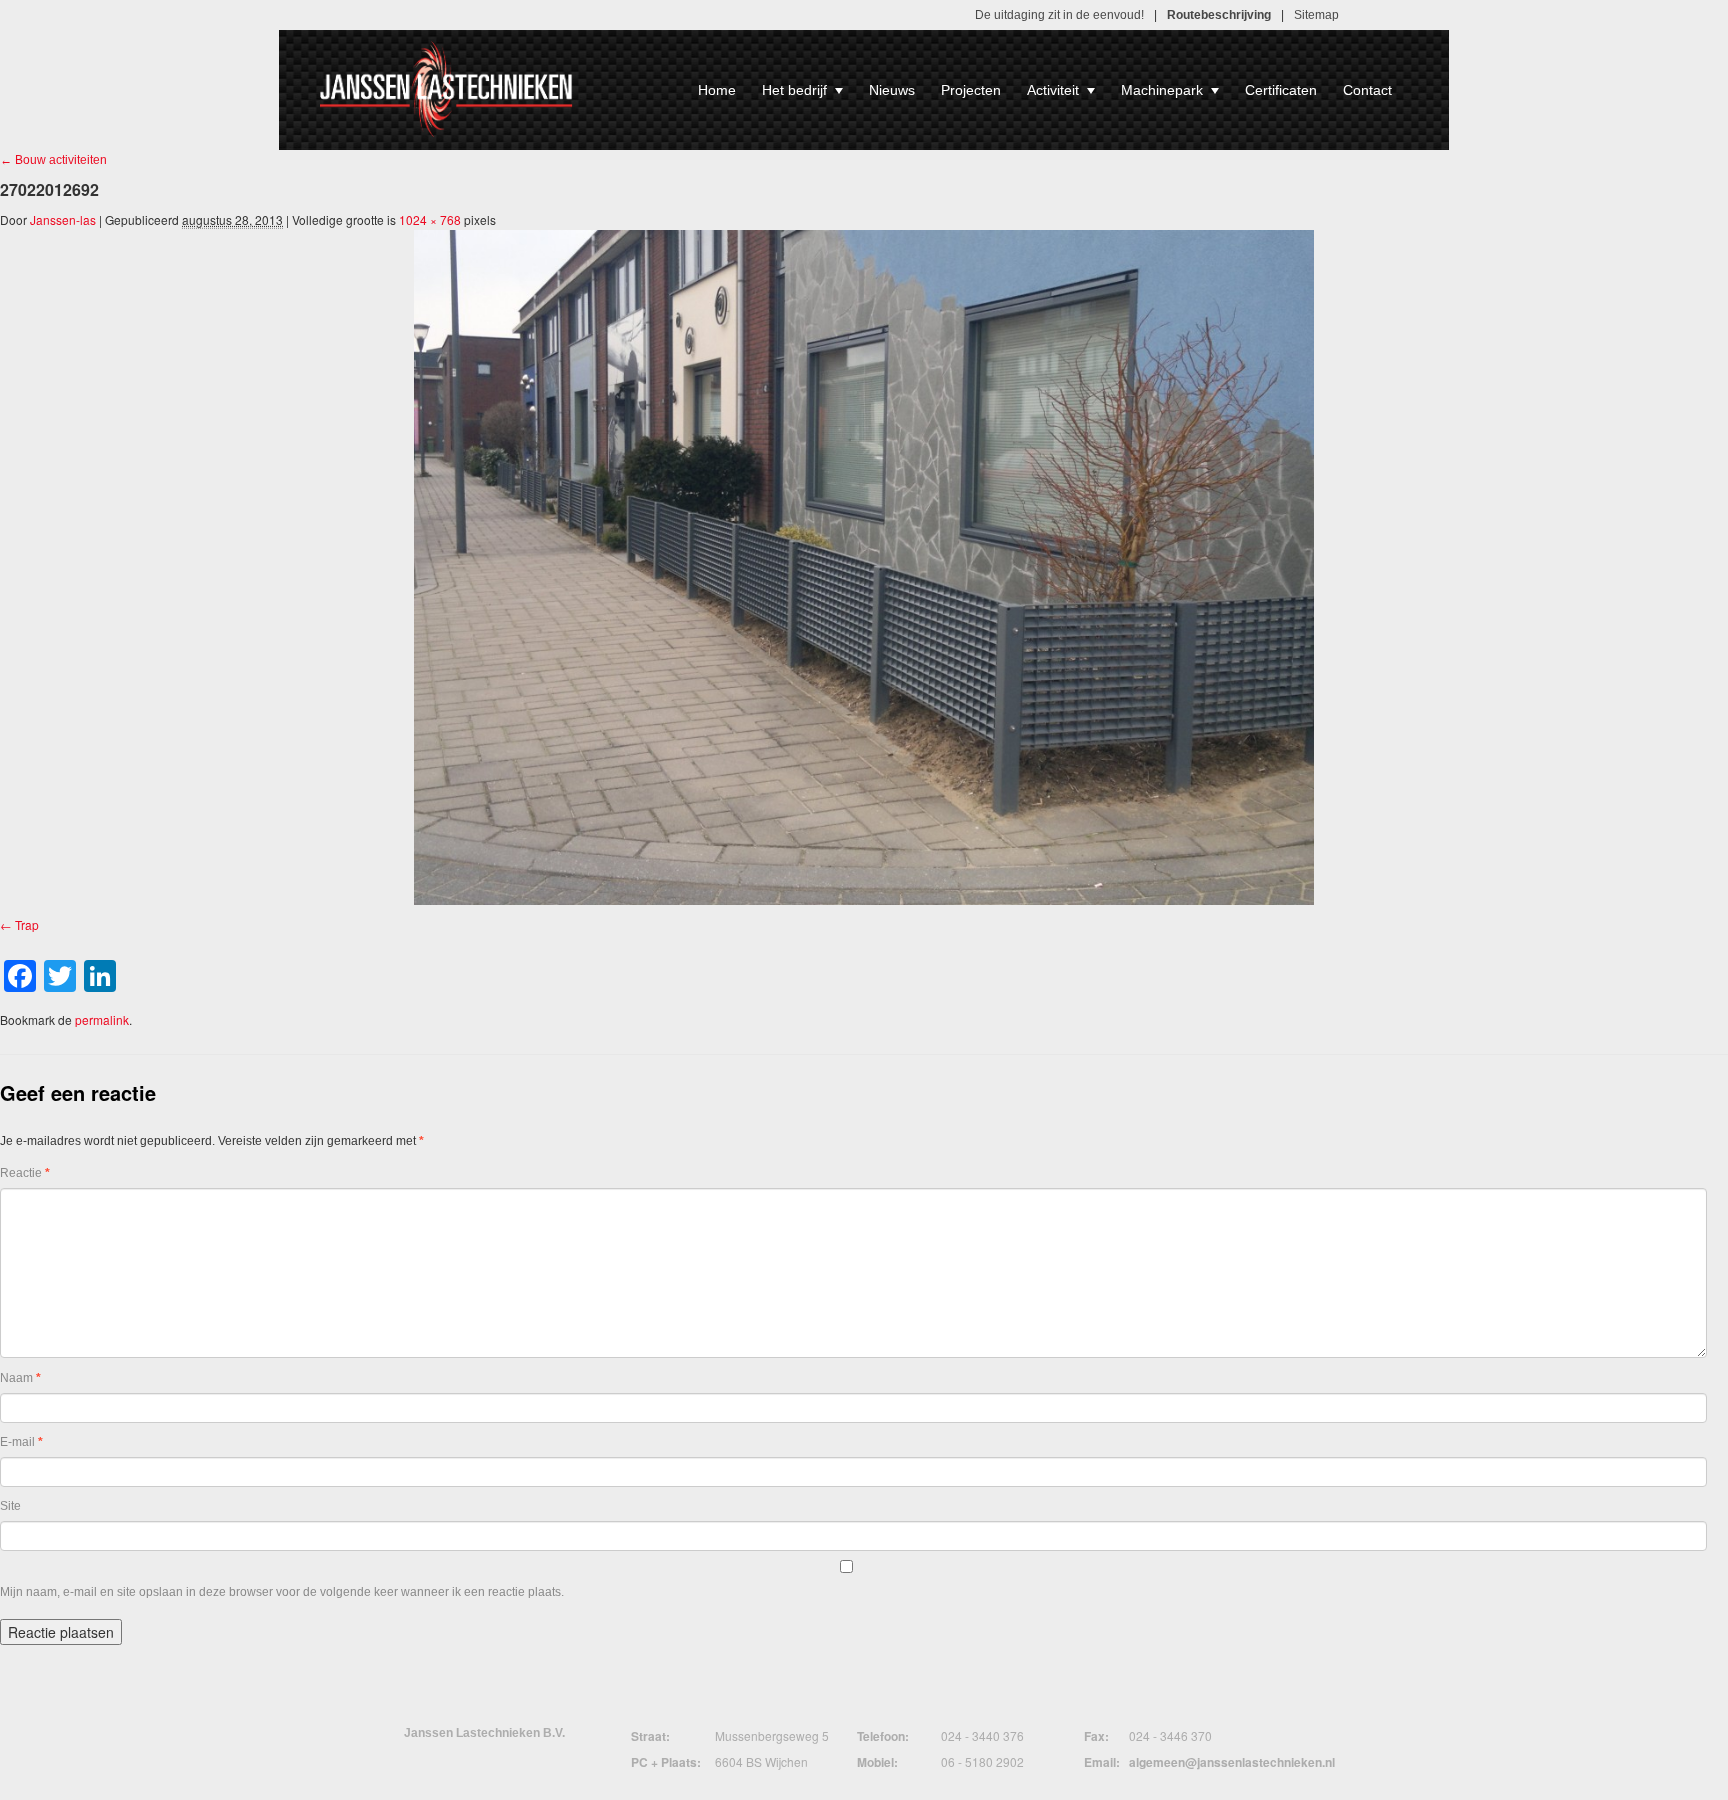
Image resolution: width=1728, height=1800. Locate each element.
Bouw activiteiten (53, 160)
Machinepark (1162, 90)
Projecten (971, 90)
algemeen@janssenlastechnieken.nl (1232, 1762)
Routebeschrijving (1219, 15)
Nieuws (892, 90)
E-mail (21, 1442)
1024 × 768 (430, 219)
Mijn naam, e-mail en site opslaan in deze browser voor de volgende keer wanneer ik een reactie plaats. (282, 1592)
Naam (20, 1378)
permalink (102, 1019)
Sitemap (1316, 15)
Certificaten (1281, 90)
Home (717, 90)
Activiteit (1053, 90)
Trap (27, 924)
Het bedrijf (794, 90)
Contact (1367, 90)
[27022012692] (864, 567)
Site (10, 1506)
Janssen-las (63, 219)
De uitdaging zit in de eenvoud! (1059, 15)
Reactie (25, 1173)
